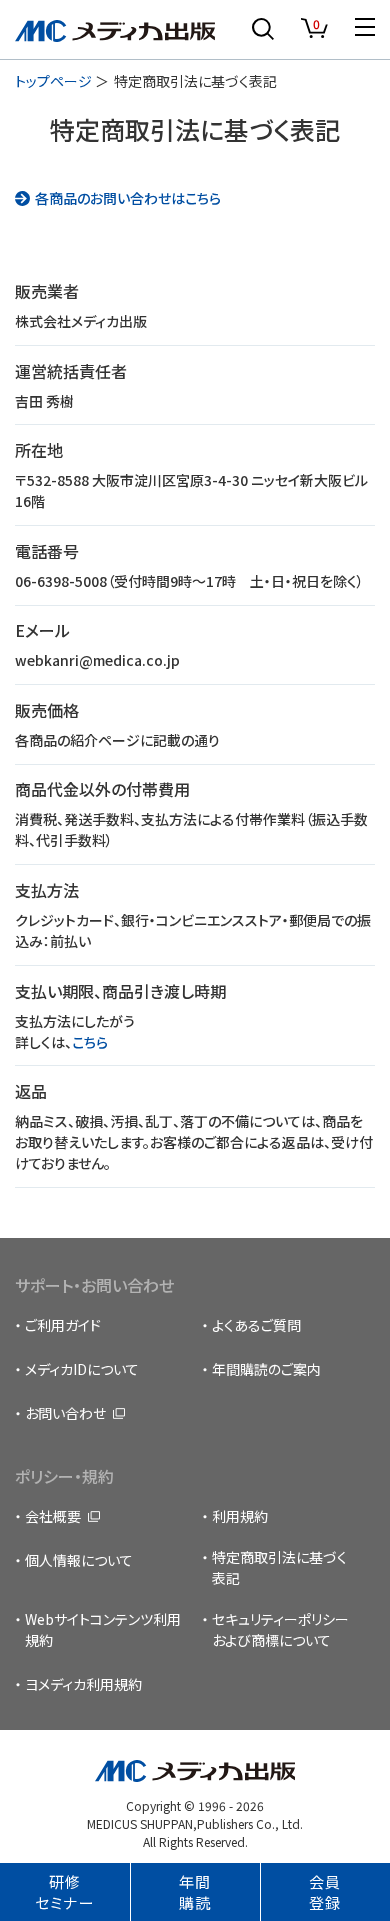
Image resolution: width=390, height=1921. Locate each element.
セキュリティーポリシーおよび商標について (280, 1629)
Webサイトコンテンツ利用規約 (103, 1629)
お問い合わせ (65, 1413)
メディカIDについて (82, 1369)
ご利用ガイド (63, 1325)
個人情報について (79, 1560)
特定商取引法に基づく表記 (279, 1567)
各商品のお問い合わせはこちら (128, 198)
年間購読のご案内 (266, 1369)
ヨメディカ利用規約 (83, 1684)
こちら (90, 1042)
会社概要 (53, 1516)
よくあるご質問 (256, 1325)
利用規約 (240, 1516)
